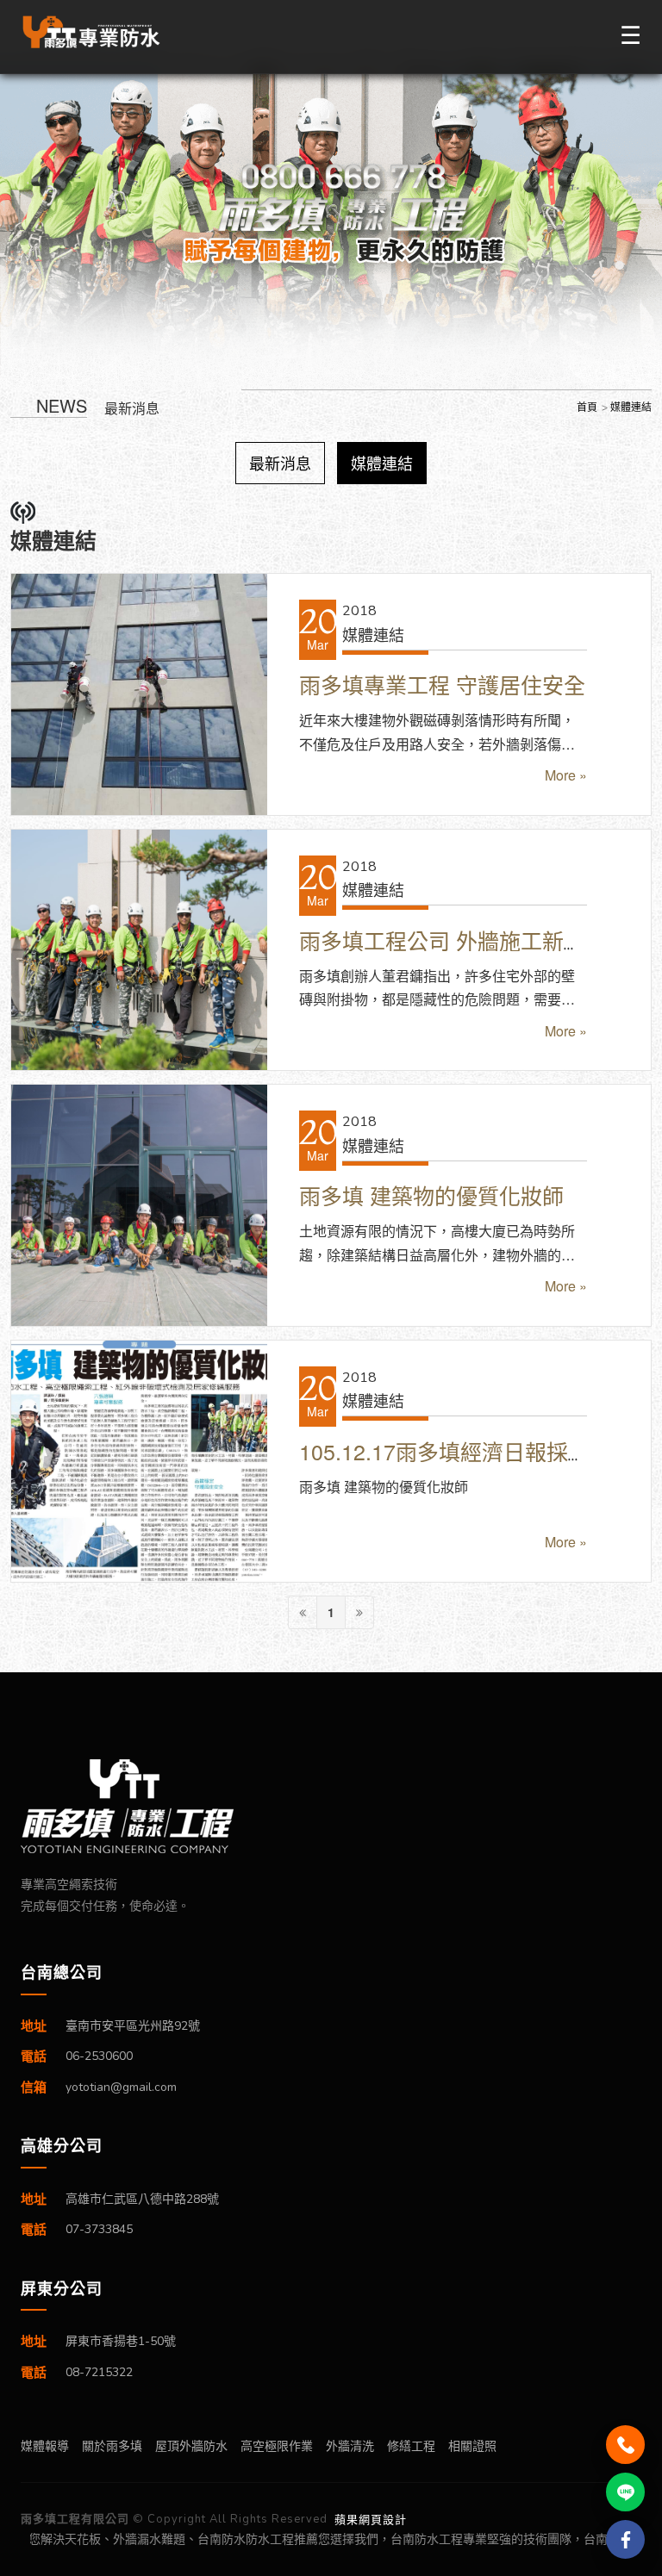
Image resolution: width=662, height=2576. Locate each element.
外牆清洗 (350, 2445)
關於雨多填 (112, 2445)
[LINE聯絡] (625, 2492)
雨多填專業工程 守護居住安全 (442, 684)
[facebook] (625, 2539)
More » (566, 775)
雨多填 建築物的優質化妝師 (431, 1195)
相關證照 (472, 2445)
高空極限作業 (277, 2445)
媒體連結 (382, 463)
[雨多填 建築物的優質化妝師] (139, 1205)
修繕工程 (411, 2445)
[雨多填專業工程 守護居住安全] (139, 694)
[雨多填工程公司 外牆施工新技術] (139, 950)
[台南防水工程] (92, 32)
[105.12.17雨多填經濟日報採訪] (139, 1461)
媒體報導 (45, 2445)
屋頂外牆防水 (191, 2445)
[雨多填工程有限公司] (331, 1806)
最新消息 (280, 463)
